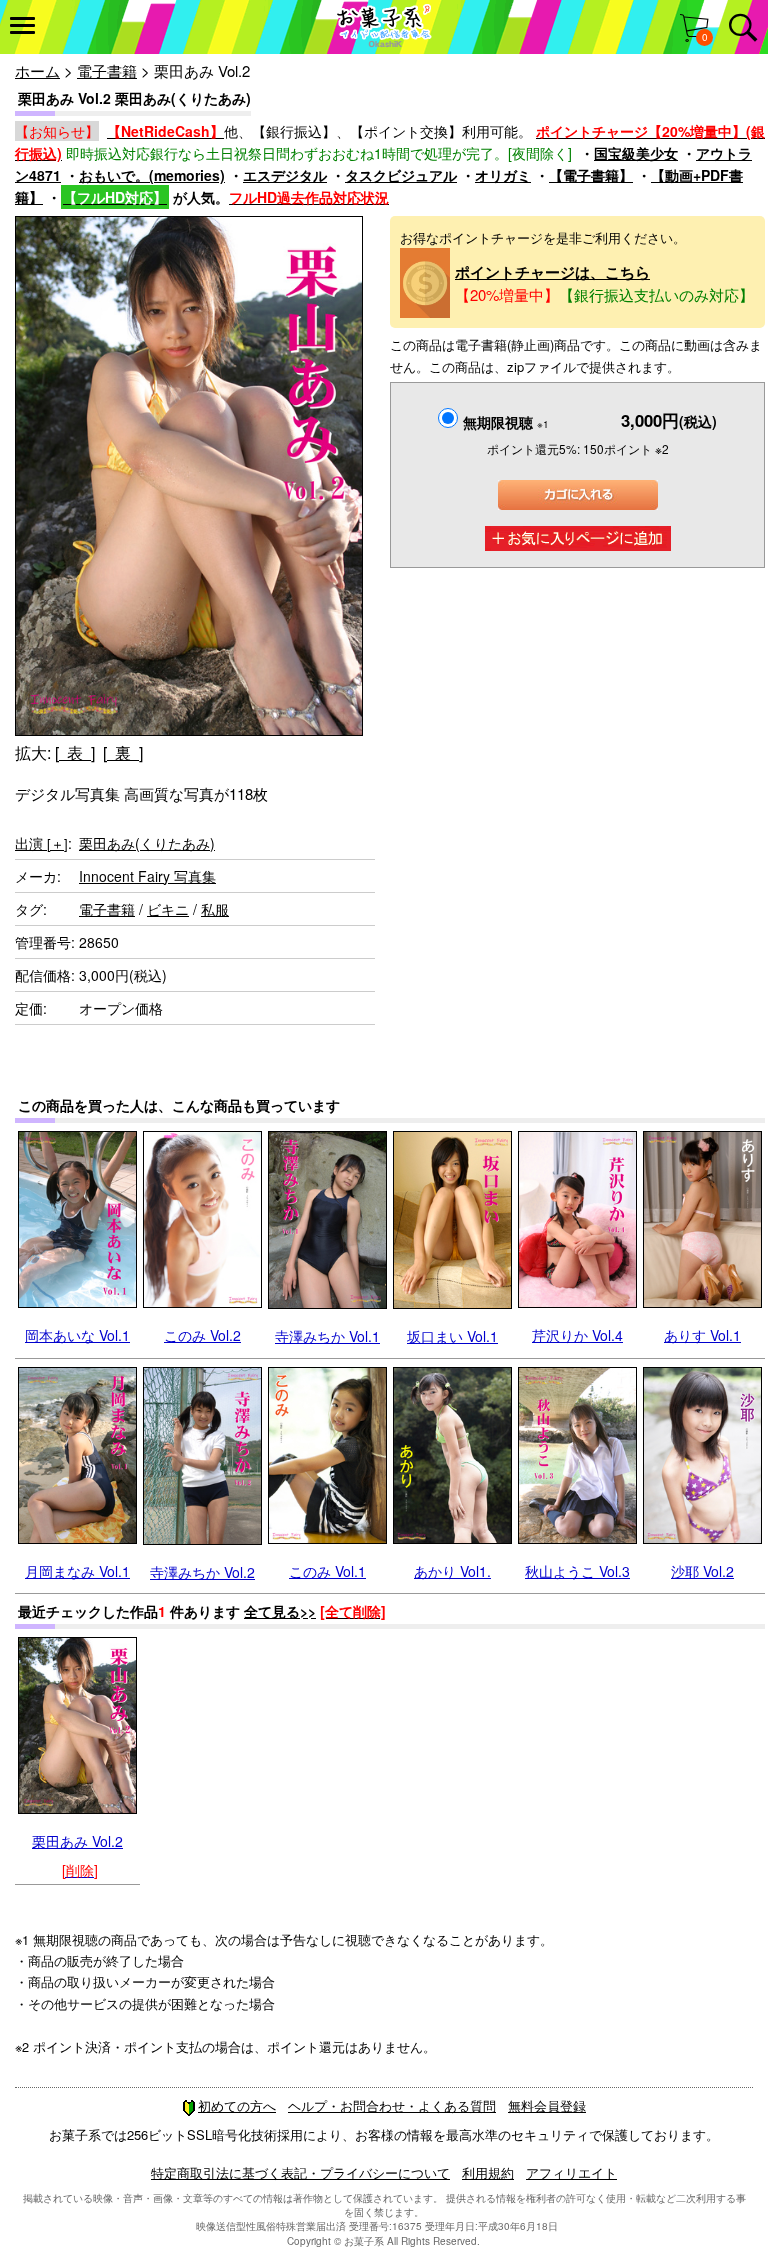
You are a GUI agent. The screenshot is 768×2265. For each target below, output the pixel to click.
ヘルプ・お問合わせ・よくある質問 (392, 2105)
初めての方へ (237, 2105)
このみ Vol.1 (327, 1571)
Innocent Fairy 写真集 (147, 876)
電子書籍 (107, 70)
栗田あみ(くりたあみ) (147, 843)
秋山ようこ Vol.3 (577, 1571)
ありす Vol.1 (702, 1335)
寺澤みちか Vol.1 (327, 1336)
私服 (215, 909)
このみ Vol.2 (202, 1335)
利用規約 (488, 2172)
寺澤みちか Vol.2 (202, 1572)
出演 (41, 843)
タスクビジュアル (401, 175)
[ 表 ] (75, 752)
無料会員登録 (547, 2105)
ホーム (37, 70)
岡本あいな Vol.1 (77, 1335)
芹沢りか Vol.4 (577, 1335)
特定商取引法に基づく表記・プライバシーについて (300, 2172)
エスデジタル (285, 175)
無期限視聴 (506, 422)
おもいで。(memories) (152, 175)
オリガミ (503, 175)
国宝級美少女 (636, 153)
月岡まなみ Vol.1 (77, 1571)
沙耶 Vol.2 (702, 1571)
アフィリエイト (571, 2172)
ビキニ (168, 909)
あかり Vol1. (452, 1571)
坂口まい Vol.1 (452, 1336)
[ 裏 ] (123, 752)
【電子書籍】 (591, 175)
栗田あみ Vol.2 (77, 1841)
